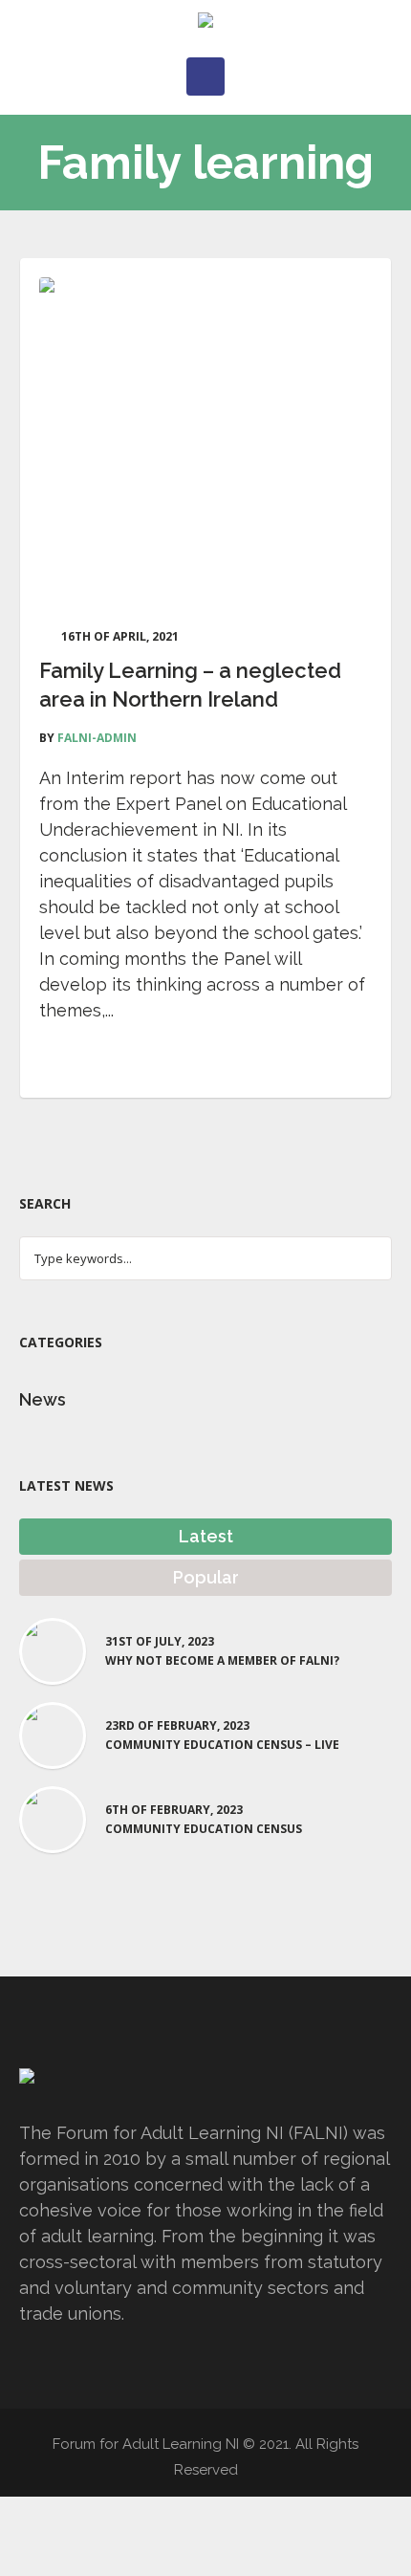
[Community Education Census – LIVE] (53, 1733)
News (43, 1399)
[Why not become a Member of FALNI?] (53, 1649)
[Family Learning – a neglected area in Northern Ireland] (205, 444)
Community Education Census (204, 1829)
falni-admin (97, 738)
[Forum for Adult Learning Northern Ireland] (205, 24)
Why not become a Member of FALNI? (222, 1661)
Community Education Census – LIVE (222, 1745)
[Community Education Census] (53, 1817)
